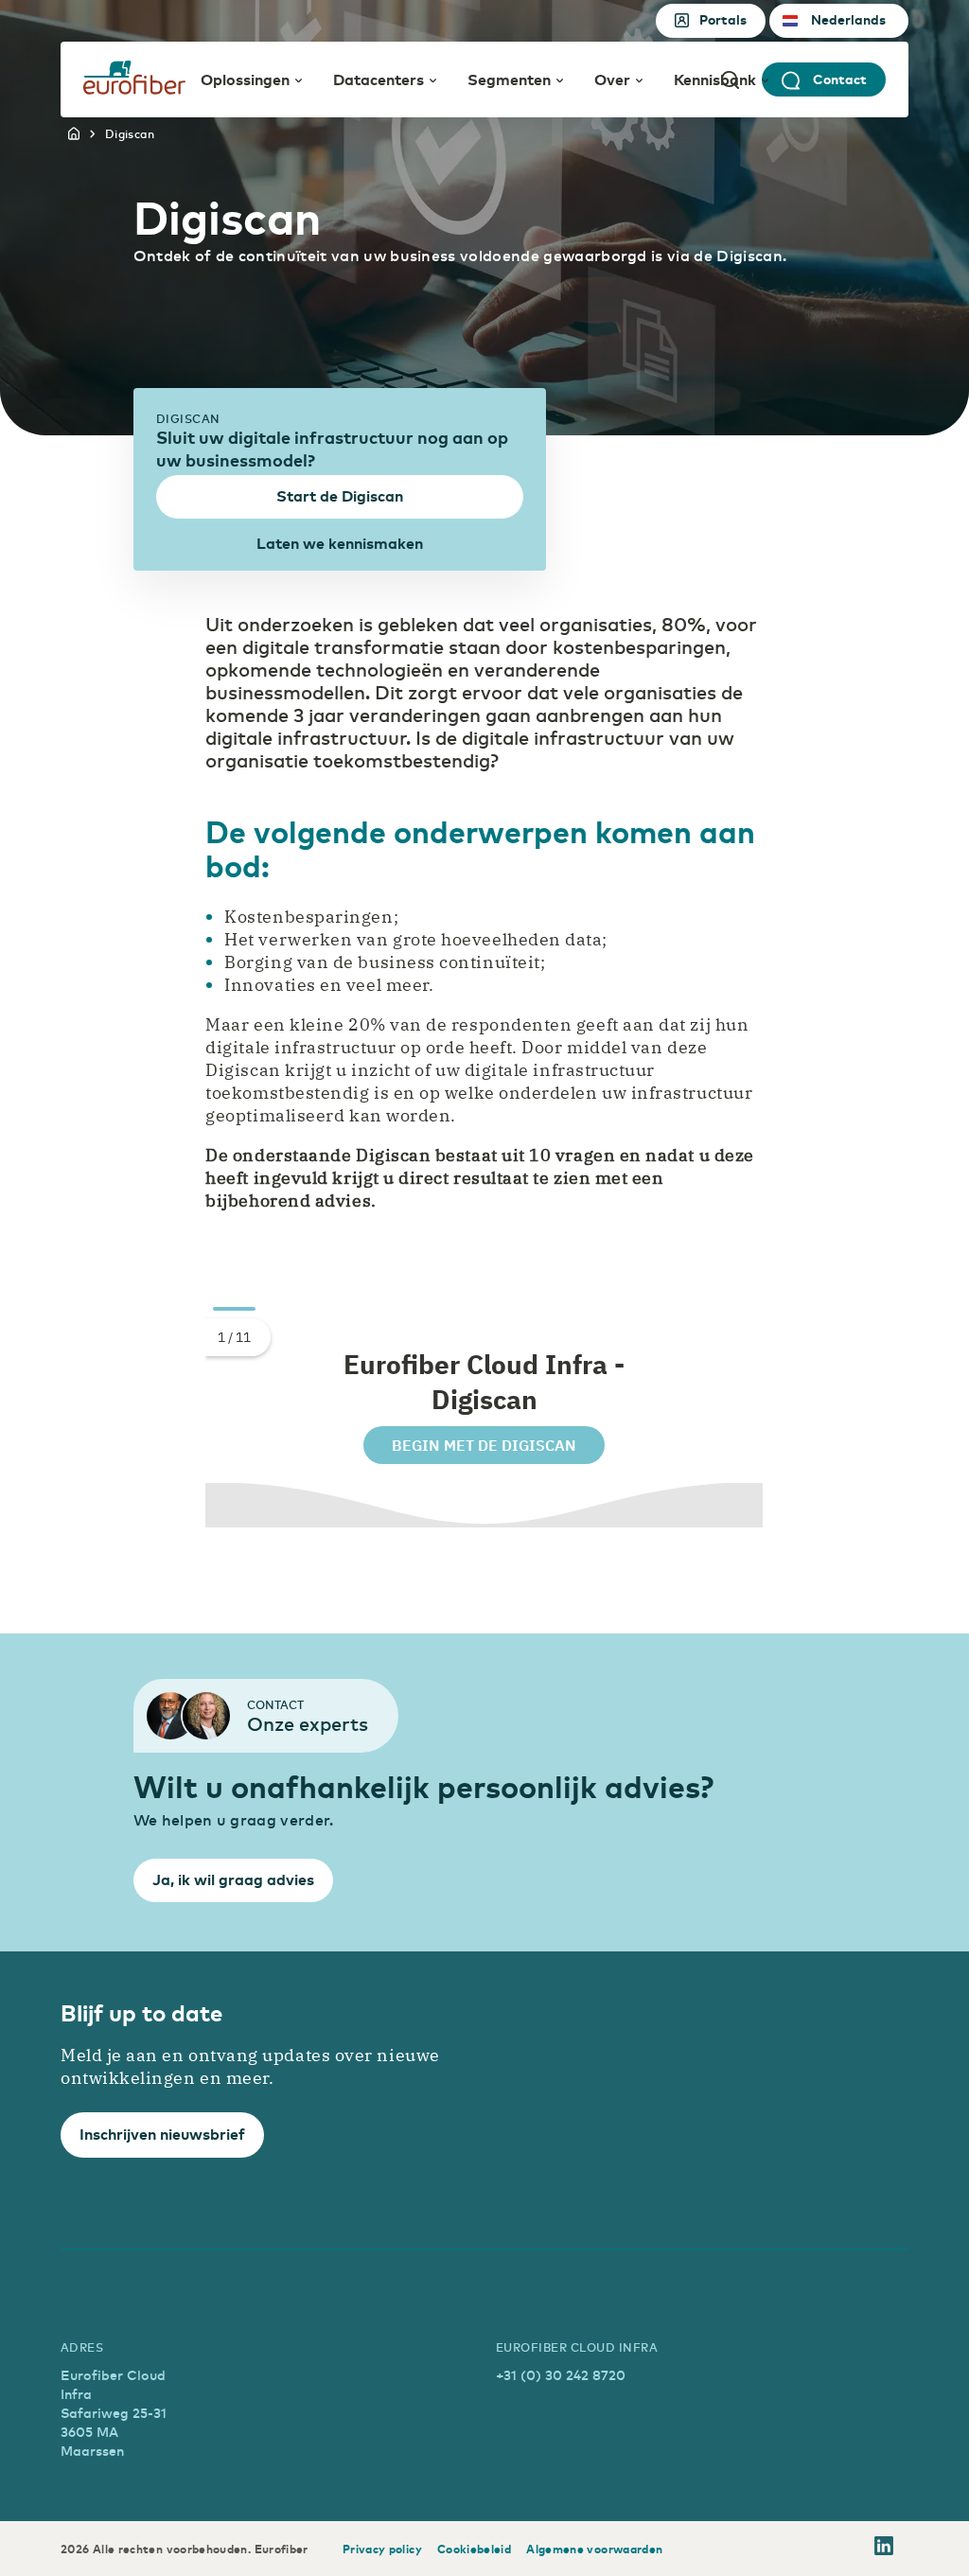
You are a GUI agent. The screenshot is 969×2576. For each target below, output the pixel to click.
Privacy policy (382, 2549)
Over (612, 79)
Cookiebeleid (474, 2549)
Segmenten (509, 79)
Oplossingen (245, 79)
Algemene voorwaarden (594, 2549)
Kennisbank (715, 79)
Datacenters (379, 79)
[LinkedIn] (884, 2549)
